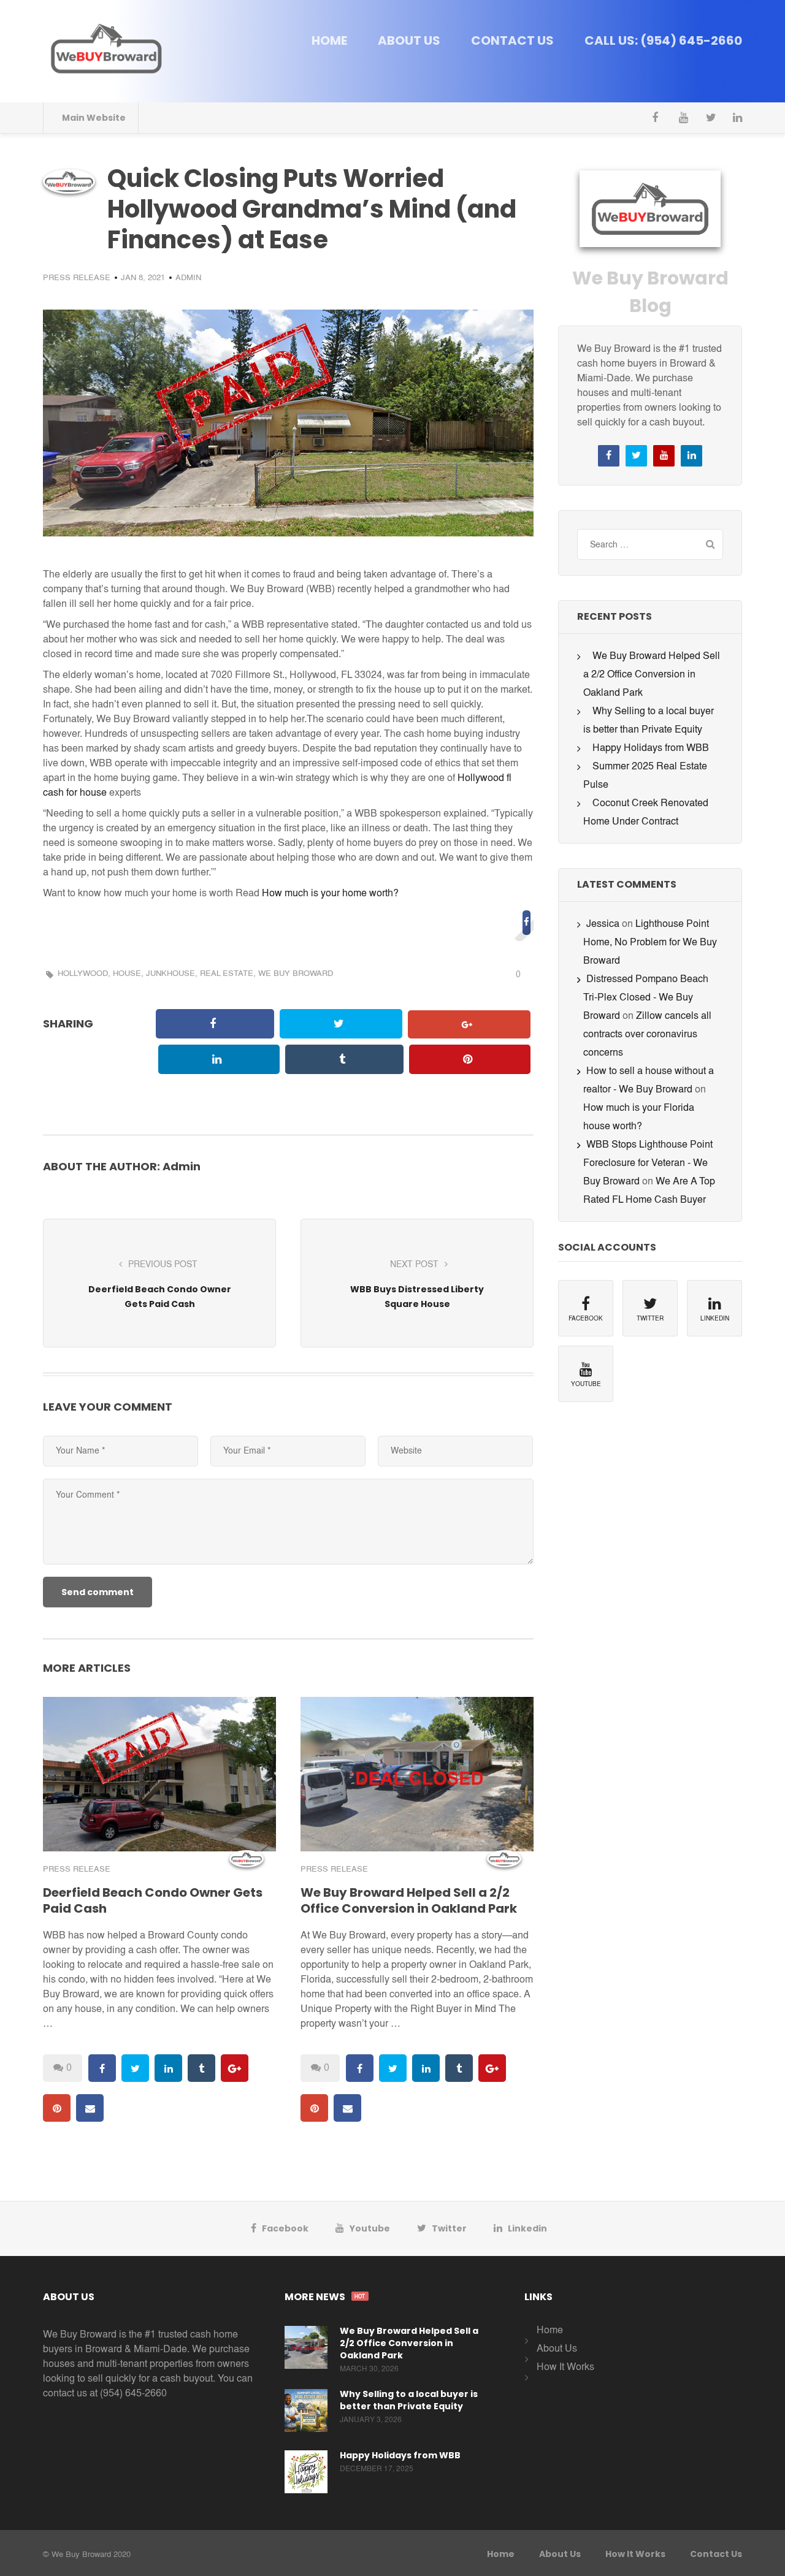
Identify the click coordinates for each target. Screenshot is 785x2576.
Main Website (94, 118)
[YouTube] (684, 118)
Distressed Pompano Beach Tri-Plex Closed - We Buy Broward (646, 998)
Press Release (77, 278)
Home (329, 40)
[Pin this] (470, 1059)
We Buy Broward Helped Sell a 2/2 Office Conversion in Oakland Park (409, 1900)
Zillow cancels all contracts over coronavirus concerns (647, 1035)
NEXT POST (414, 1265)
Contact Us (512, 40)
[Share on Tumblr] (344, 1059)
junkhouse (170, 974)
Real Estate (227, 974)
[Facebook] (657, 118)
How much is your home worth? (330, 894)
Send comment (98, 1592)
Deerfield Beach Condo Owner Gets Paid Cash (153, 1900)
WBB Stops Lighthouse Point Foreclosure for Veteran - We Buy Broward (648, 1164)
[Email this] (469, 1095)
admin (188, 278)
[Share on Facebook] (527, 921)
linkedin (527, 2228)
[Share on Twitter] (341, 1024)
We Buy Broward (296, 974)
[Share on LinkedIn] (219, 1059)
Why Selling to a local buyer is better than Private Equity (409, 2400)
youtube (370, 2228)
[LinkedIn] (737, 118)
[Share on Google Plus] (469, 1024)
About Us (409, 40)
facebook (285, 2228)
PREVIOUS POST (163, 1265)
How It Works (565, 2368)
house (127, 974)
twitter (449, 2228)
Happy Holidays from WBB (651, 749)
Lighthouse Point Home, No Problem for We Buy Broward (650, 943)
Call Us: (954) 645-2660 (663, 40)
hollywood (83, 974)
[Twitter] (710, 118)
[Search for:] (650, 544)
